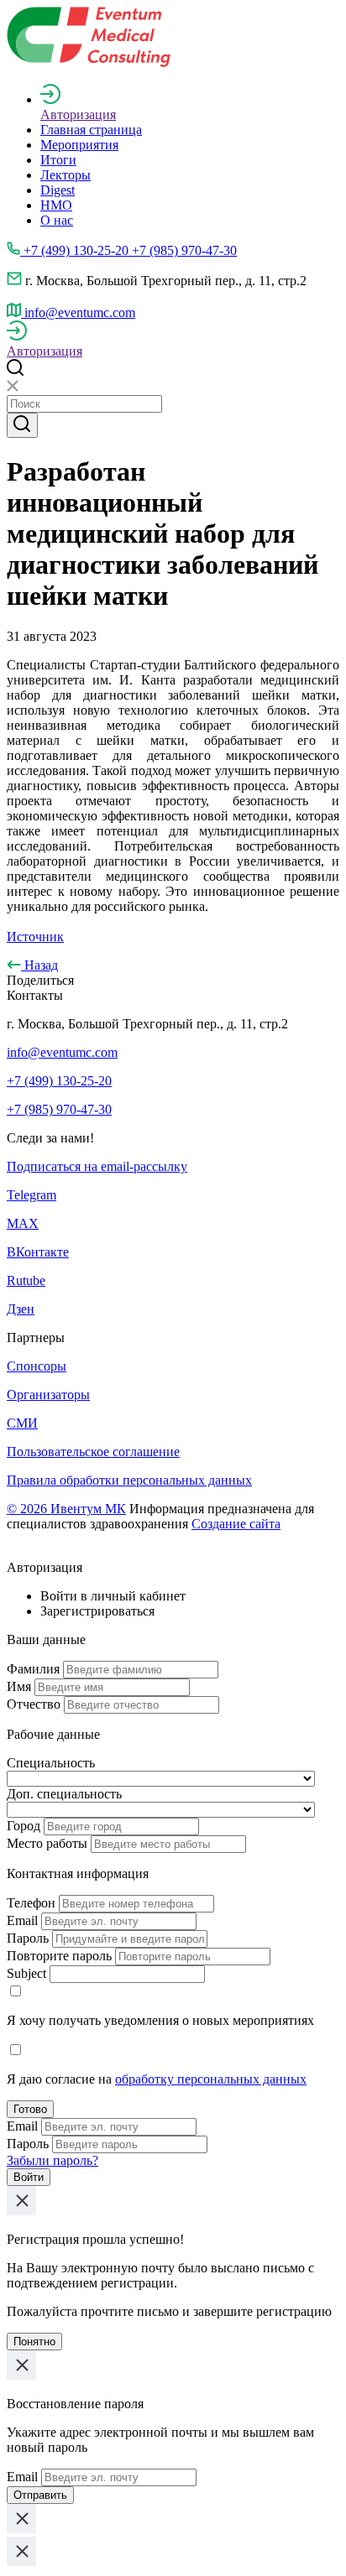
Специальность (51, 1763)
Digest (58, 190)
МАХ (23, 1223)
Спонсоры (37, 1366)
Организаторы (48, 1395)
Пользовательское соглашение (93, 1452)
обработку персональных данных (211, 2079)
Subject (26, 1973)
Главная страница (91, 130)
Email (22, 1920)
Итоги (58, 160)
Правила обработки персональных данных (129, 1480)
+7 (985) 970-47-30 (59, 1109)
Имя (19, 1686)
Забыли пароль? (52, 2160)
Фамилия (33, 1669)
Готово (30, 2109)
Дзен (21, 1309)
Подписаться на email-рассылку (97, 1166)
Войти (29, 2177)
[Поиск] (22, 425)
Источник (35, 937)
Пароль (28, 1938)
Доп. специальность (64, 1794)
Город (24, 1826)
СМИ (22, 1423)
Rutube (26, 1280)
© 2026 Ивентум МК (66, 1509)
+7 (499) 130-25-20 (59, 1081)
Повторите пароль (59, 1956)
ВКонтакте (38, 1252)
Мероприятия (79, 145)
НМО (56, 205)
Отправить (40, 2495)
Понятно (34, 2342)
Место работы (47, 1843)
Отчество (34, 1704)
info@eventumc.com (62, 1052)
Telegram (31, 1195)
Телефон (31, 1903)
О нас (57, 220)
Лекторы (66, 175)
